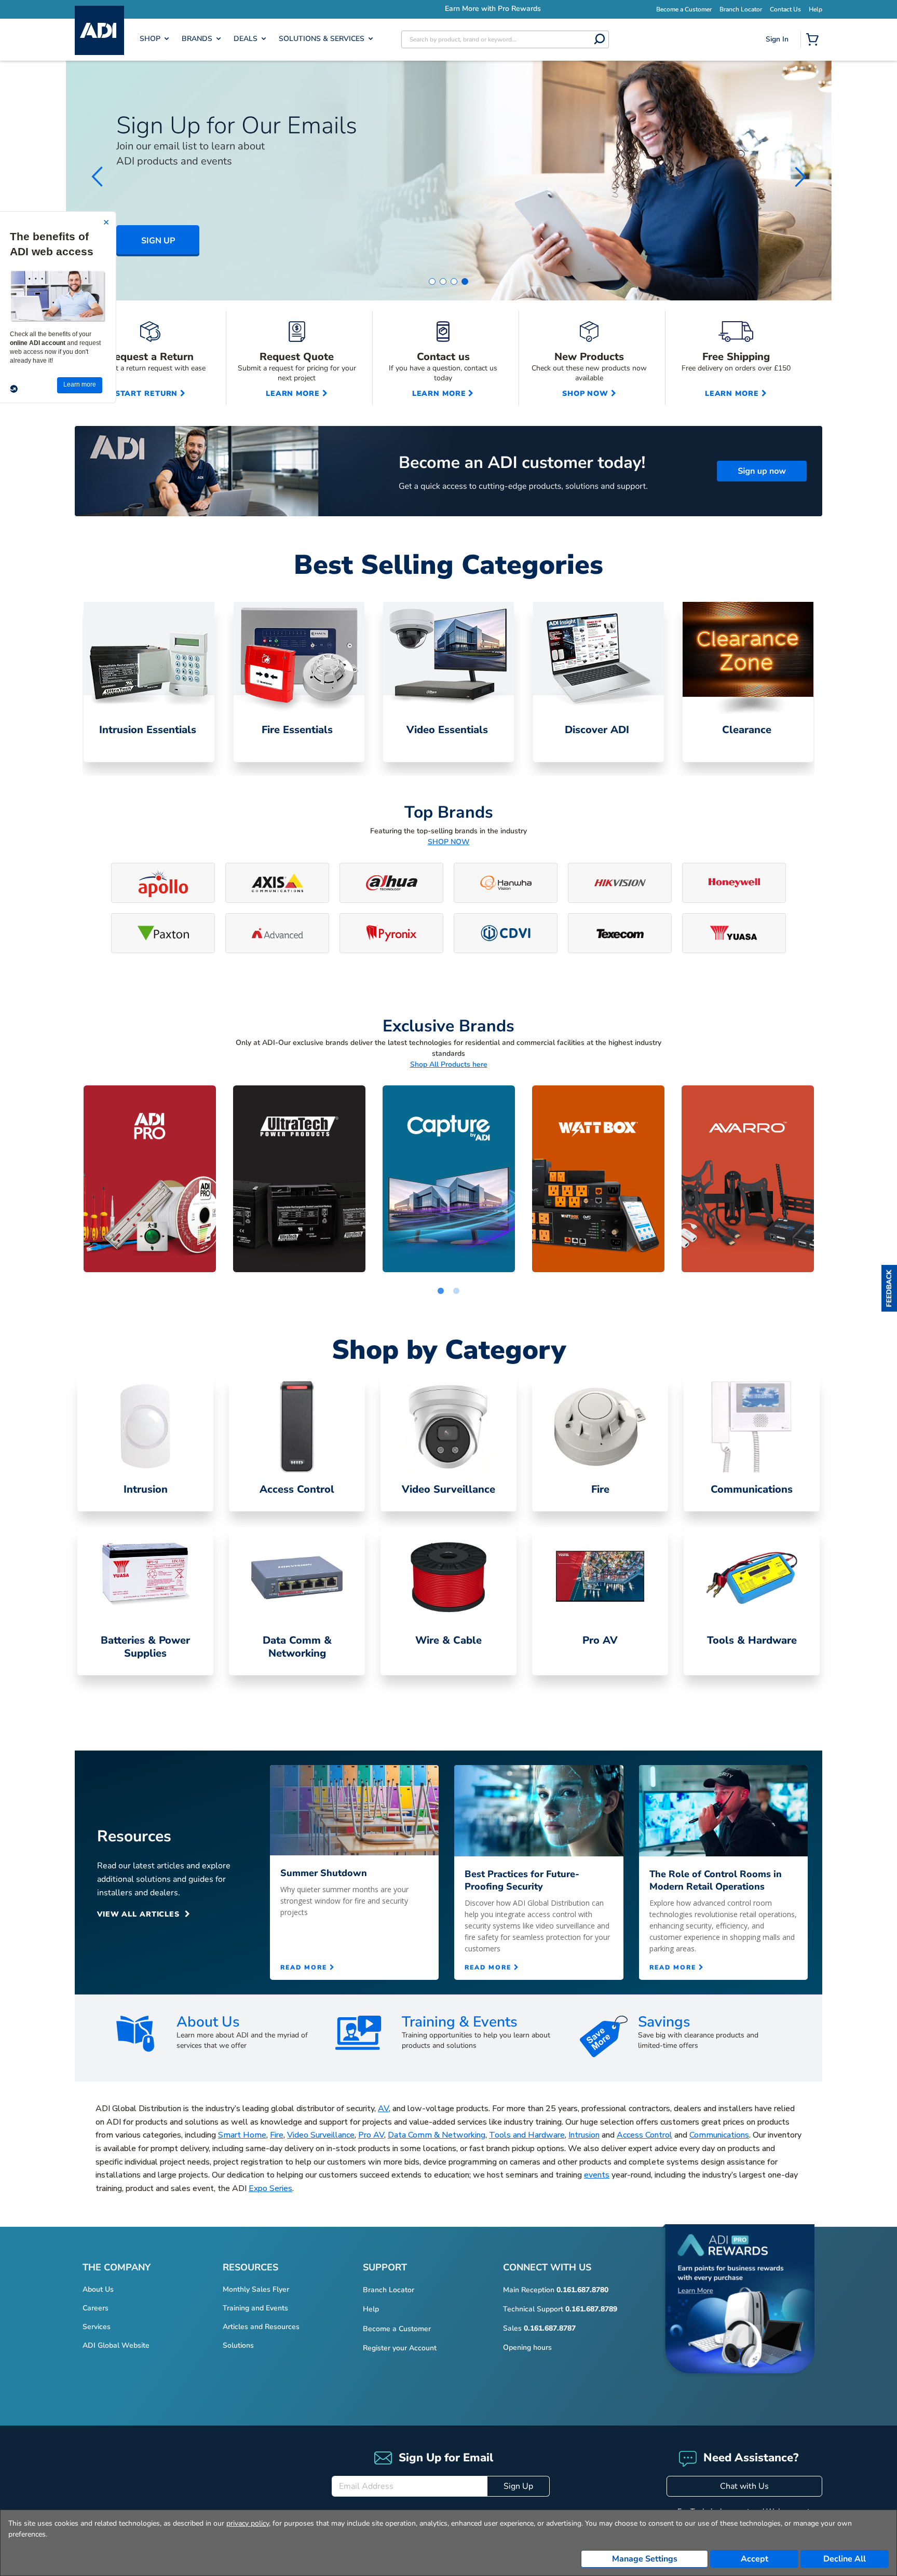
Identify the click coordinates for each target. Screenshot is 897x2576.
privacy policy (248, 2523)
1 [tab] (441, 1291)
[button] (889, 1288)
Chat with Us (744, 2486)
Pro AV (371, 2135)
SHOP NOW (449, 842)
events (597, 2175)
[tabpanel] (149, 1179)
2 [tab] (456, 1291)
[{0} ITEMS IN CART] (814, 40)
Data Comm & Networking (437, 2135)
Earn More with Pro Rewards (449, 9)
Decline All (845, 2559)
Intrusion (584, 2135)
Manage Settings (645, 2559)
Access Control (644, 2135)
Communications (719, 2135)
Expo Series (270, 2188)
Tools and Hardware (527, 2135)
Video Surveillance (321, 2135)
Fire (277, 2135)
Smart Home (242, 2135)
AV (383, 2109)
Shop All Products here (449, 1064)
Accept (755, 2559)
